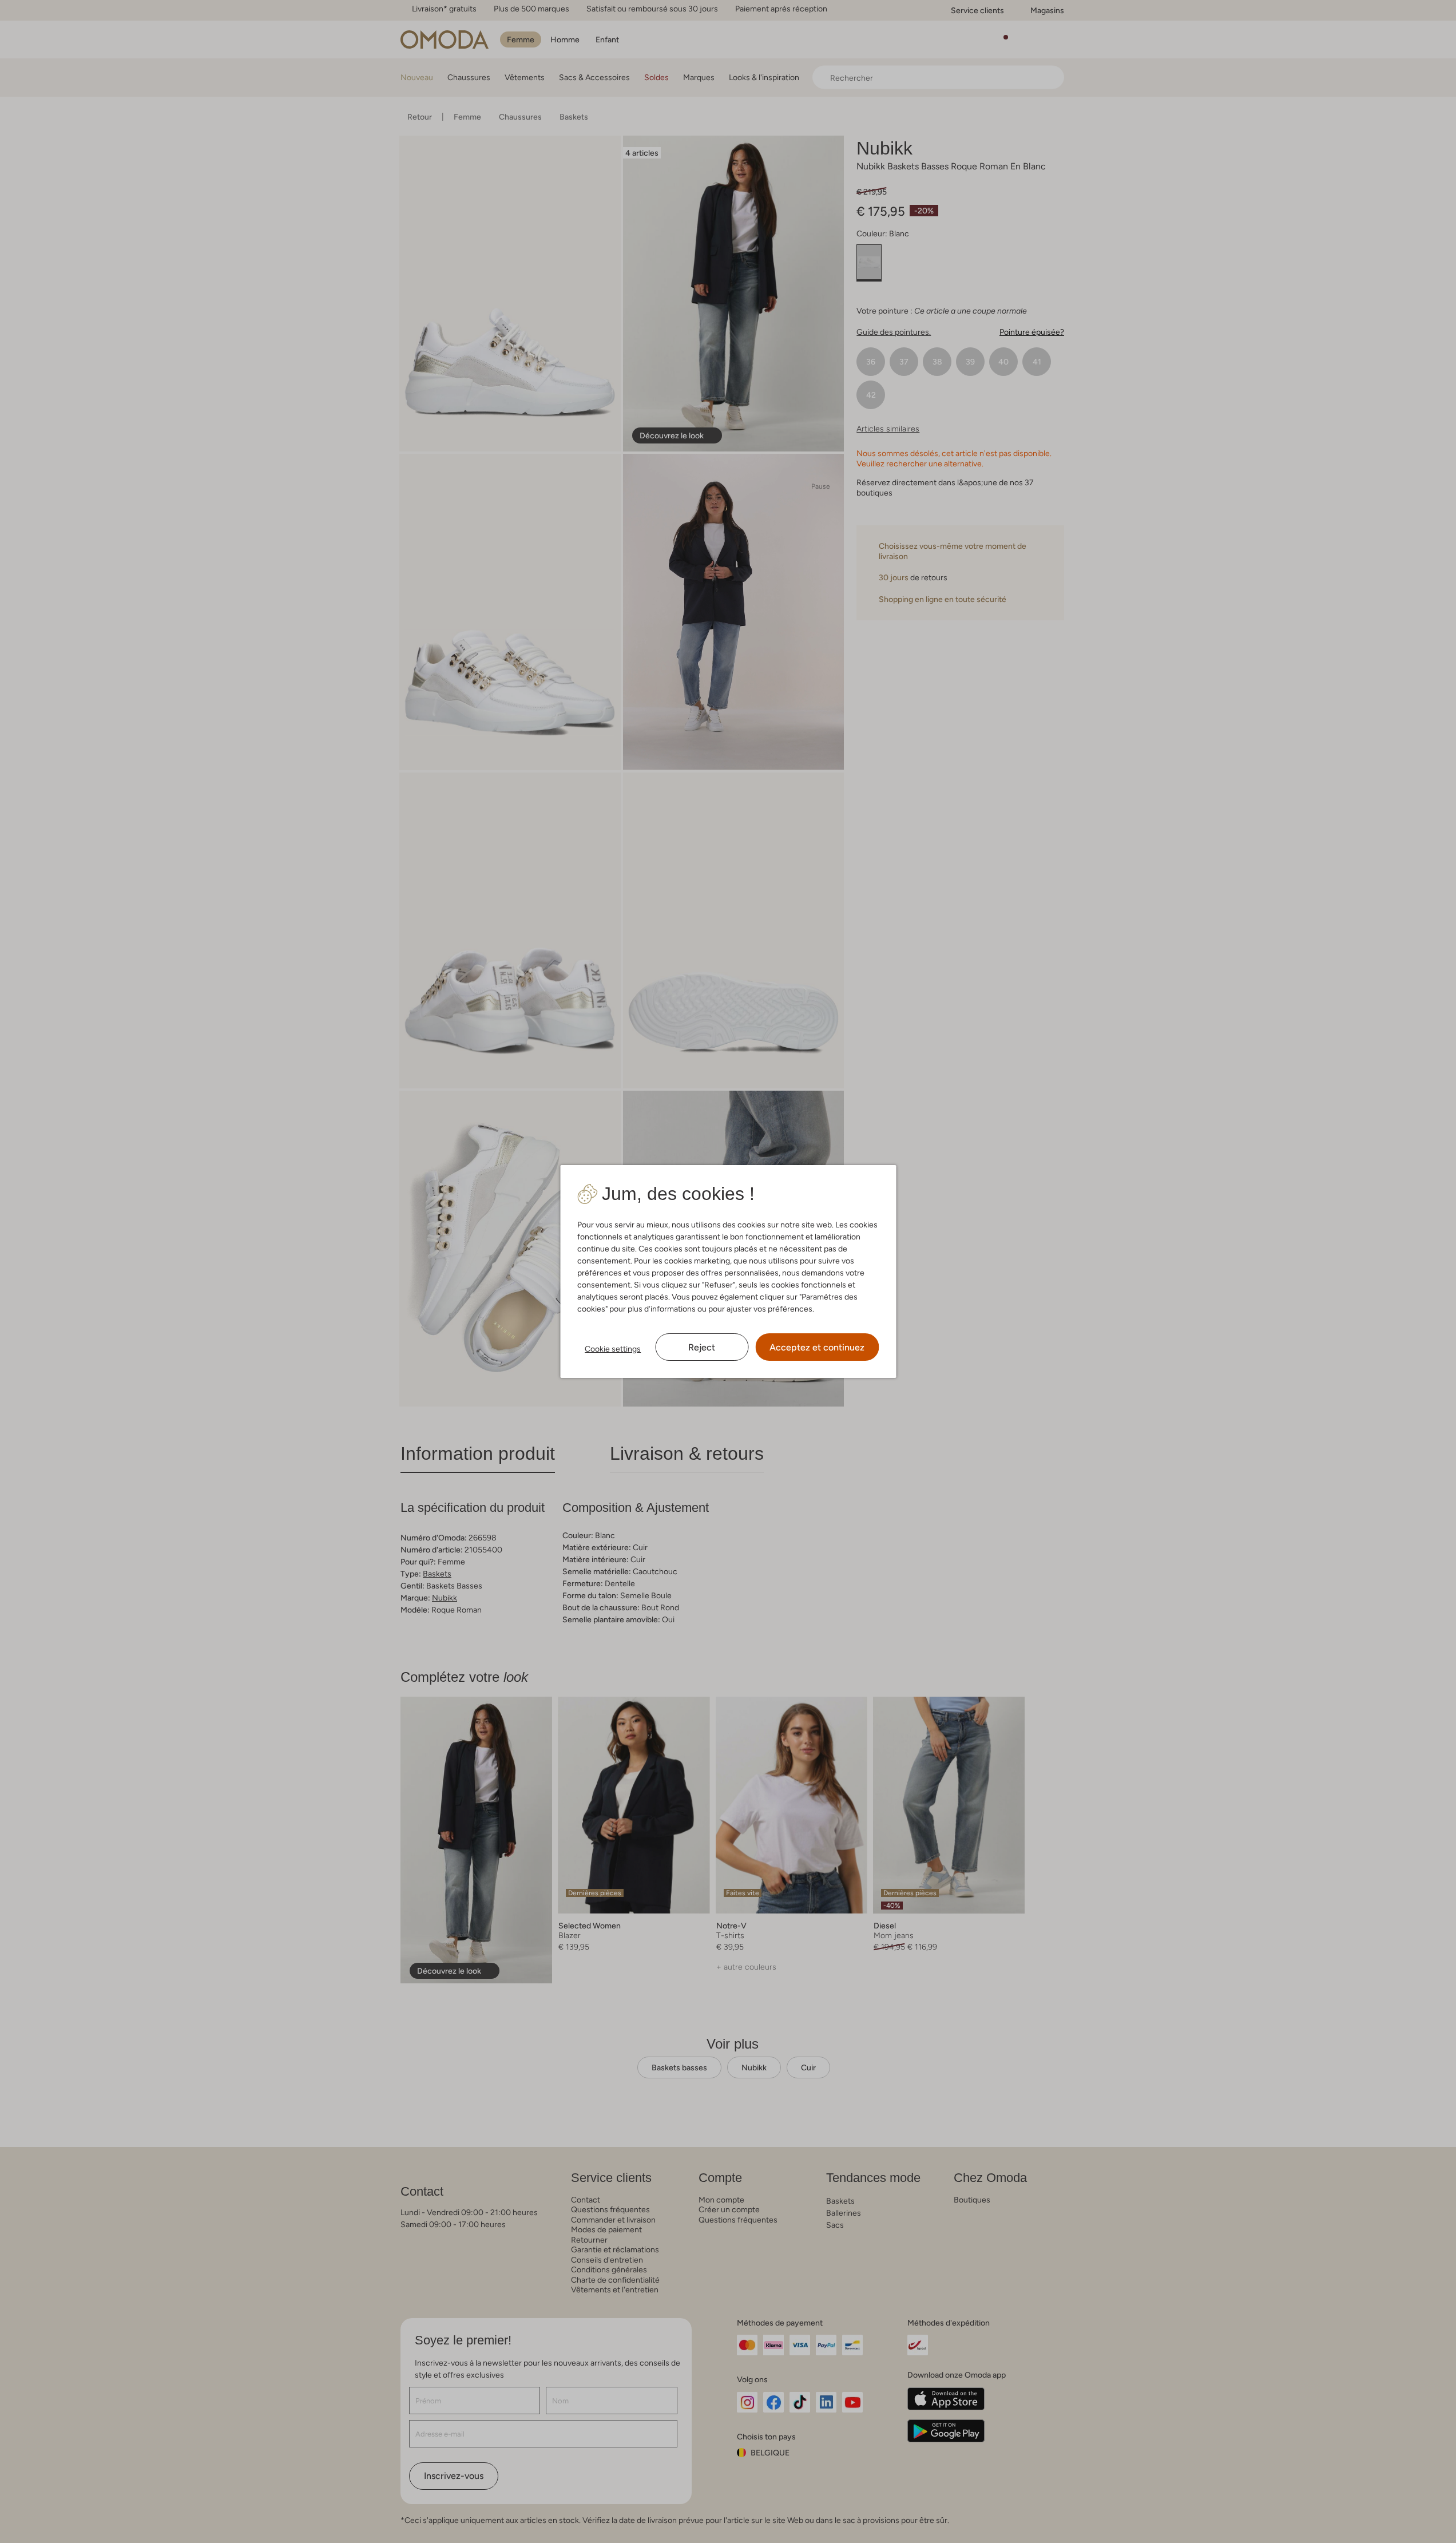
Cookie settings (613, 1349)
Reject (702, 1347)
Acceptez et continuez (817, 1347)
